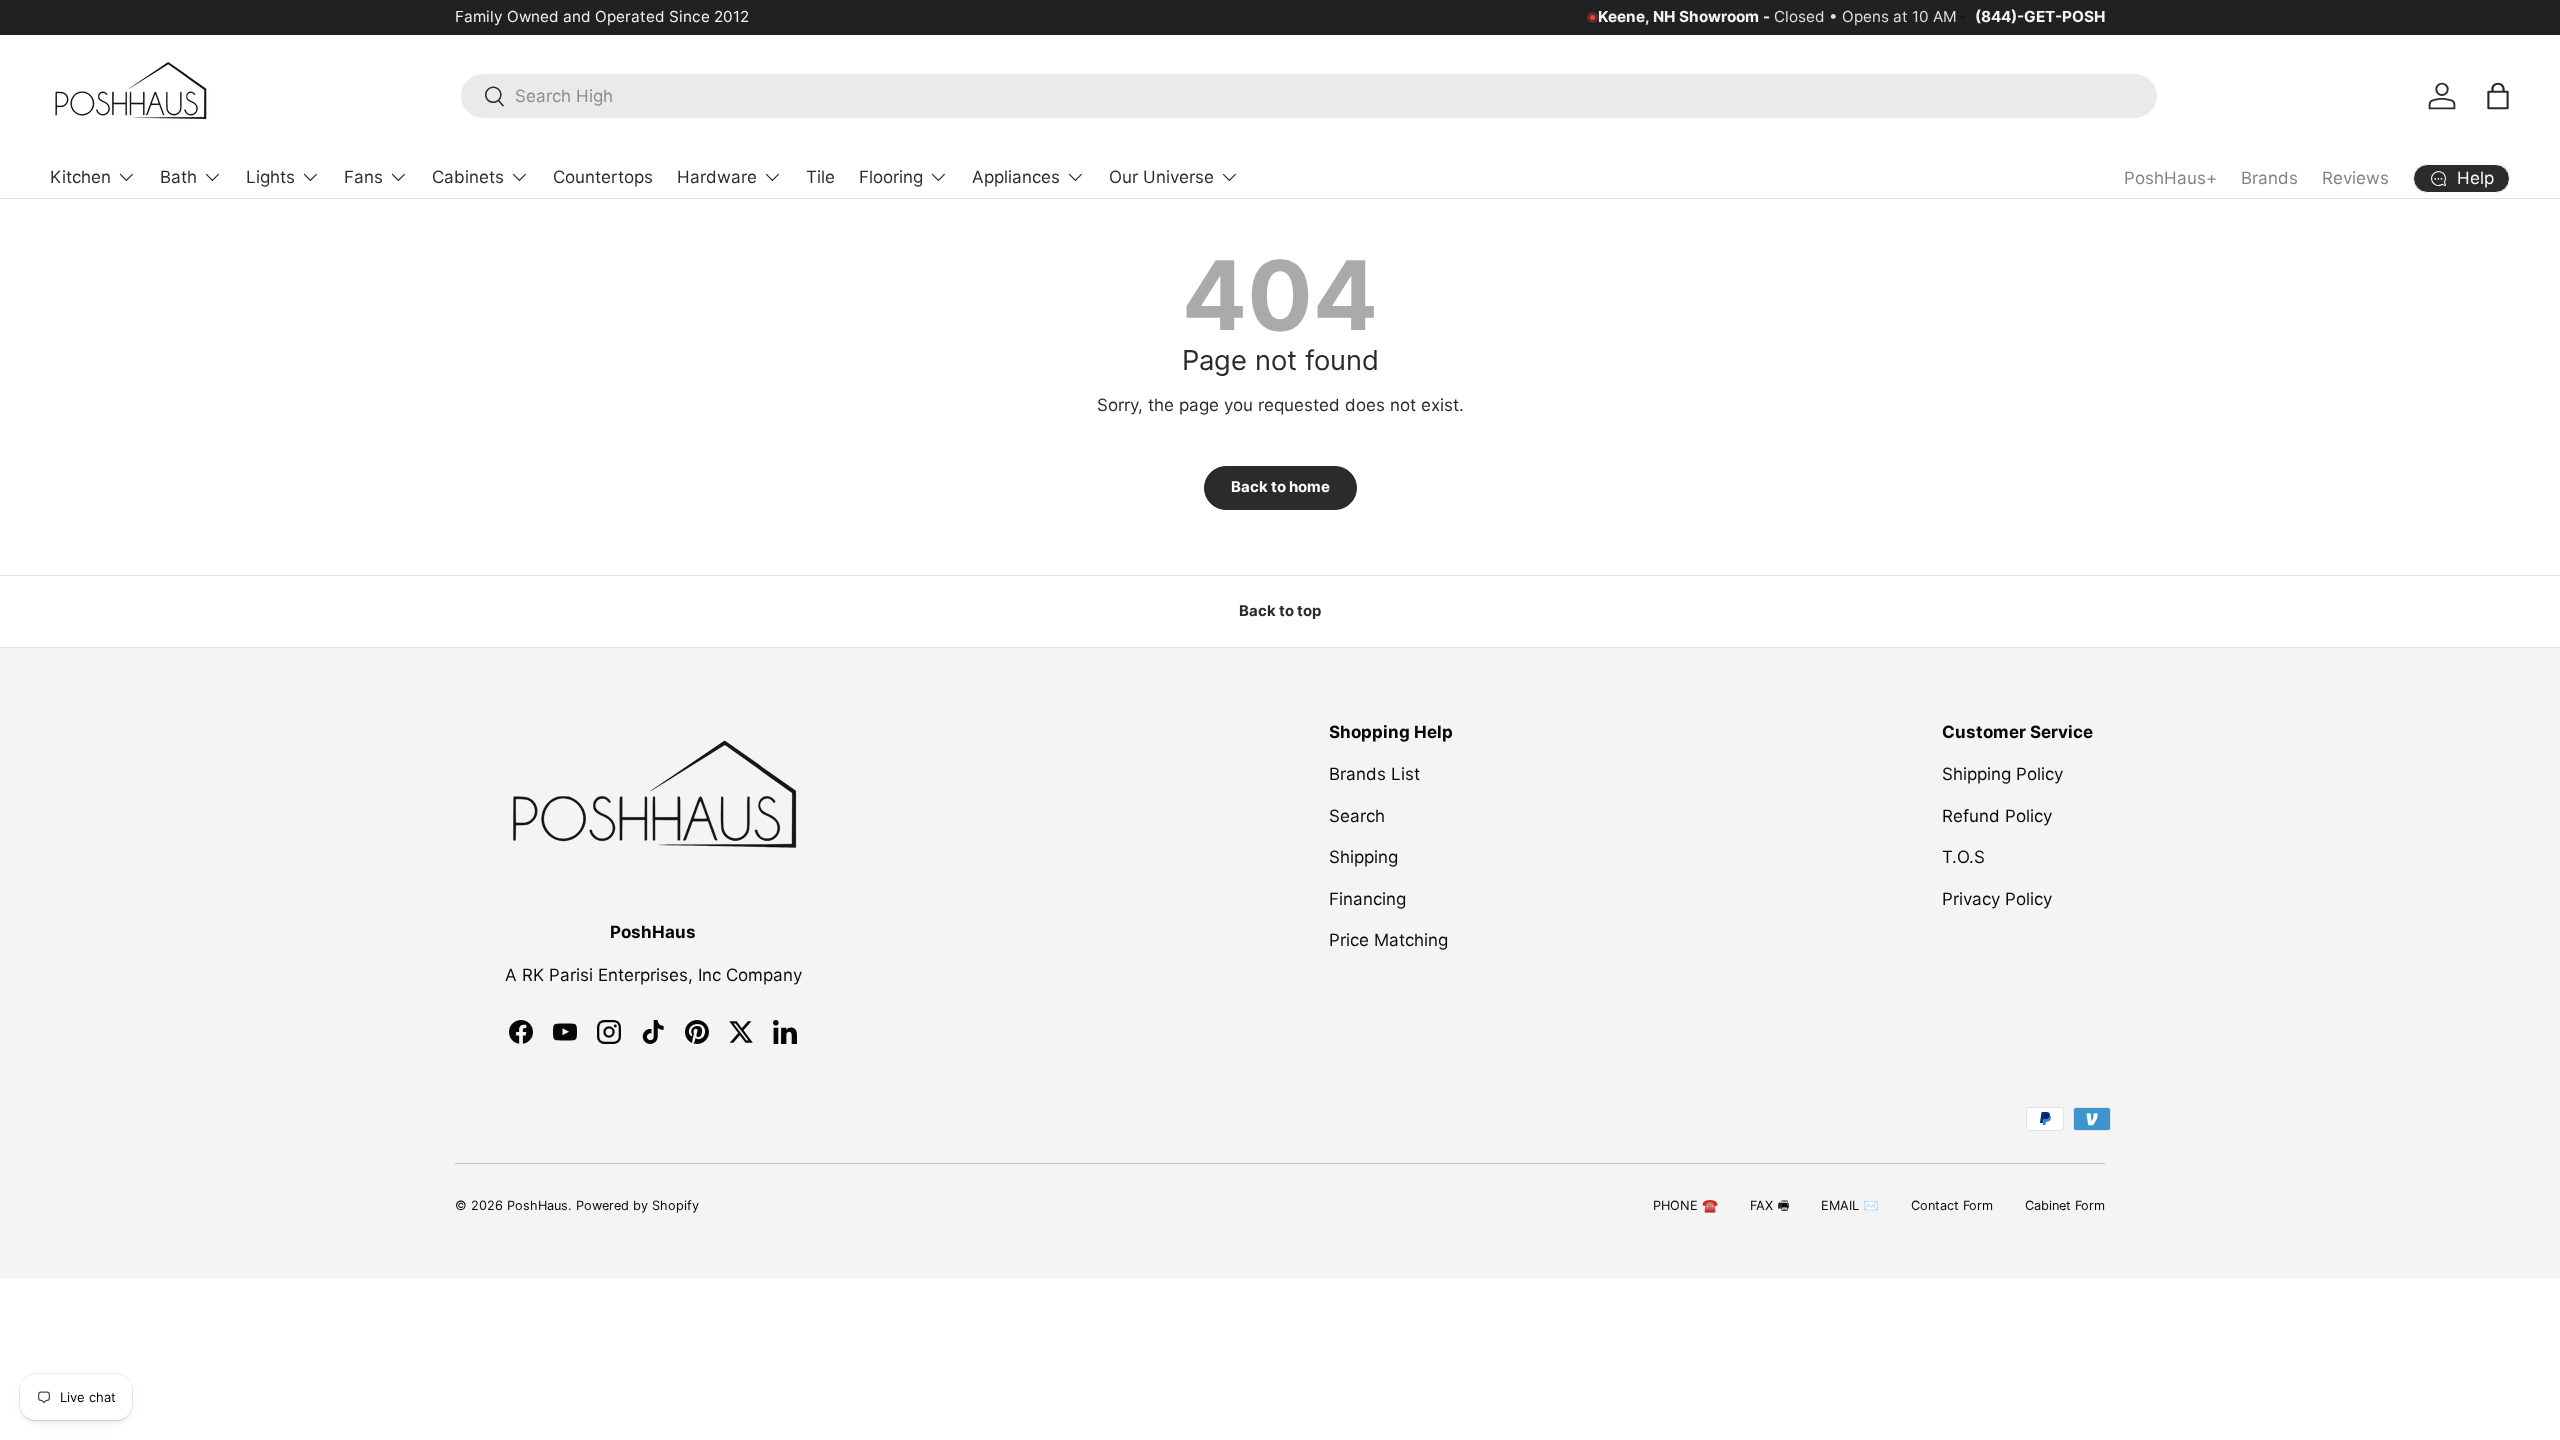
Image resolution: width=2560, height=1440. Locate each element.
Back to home (1280, 487)
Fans (363, 177)
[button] (2498, 96)
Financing (1367, 899)
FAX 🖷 (1769, 1205)
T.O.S (1963, 857)
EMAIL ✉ (1850, 1205)
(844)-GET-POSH (2040, 16)
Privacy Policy (1997, 899)
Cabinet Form (2065, 1205)
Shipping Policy (2002, 774)
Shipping (1363, 857)
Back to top (1280, 611)
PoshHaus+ (2170, 178)
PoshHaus (537, 1205)
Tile (820, 177)
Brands (2269, 178)
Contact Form (1952, 1205)
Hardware (717, 177)
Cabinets (468, 177)
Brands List (1374, 774)
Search (1357, 816)
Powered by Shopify (637, 1205)
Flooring (891, 177)
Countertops (603, 177)
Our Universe (1161, 177)
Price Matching (1388, 940)
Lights (270, 177)
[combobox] (1309, 96)
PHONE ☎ (1685, 1205)
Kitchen (80, 177)
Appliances (1016, 177)
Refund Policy (1997, 816)
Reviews (2355, 178)
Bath (178, 177)
